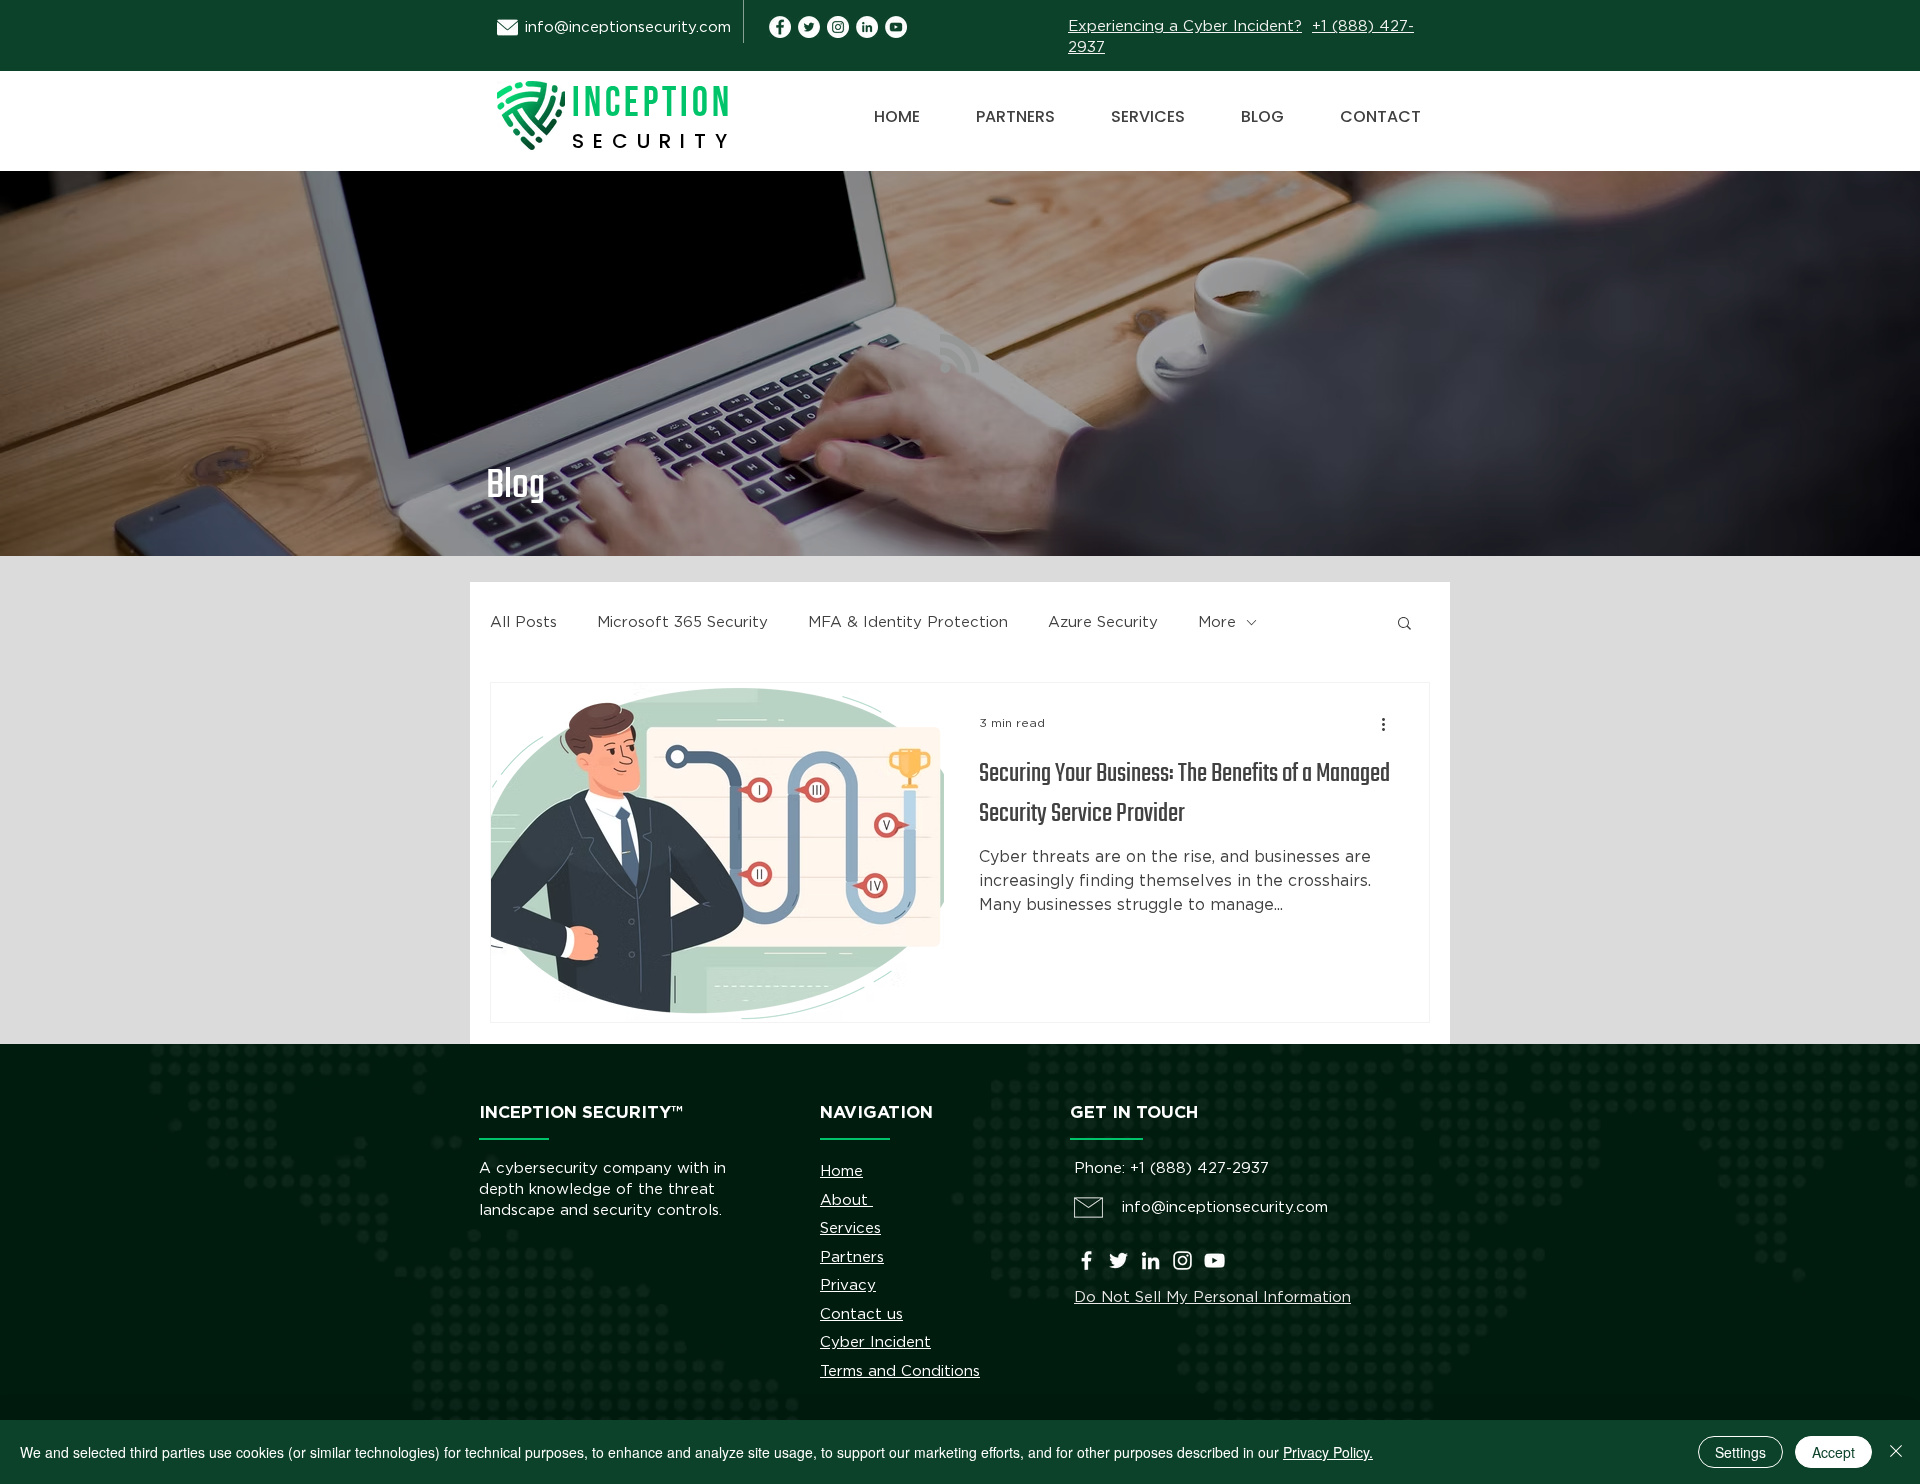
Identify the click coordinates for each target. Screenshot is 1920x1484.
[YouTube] (896, 27)
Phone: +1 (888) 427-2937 (1171, 1168)
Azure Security (1103, 622)
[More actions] (1390, 724)
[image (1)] (780, 27)
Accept (1833, 1452)
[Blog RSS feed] (959, 354)
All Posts (523, 622)
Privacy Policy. (1328, 1452)
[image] (867, 27)
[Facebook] (1086, 1260)
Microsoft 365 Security (682, 622)
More (1217, 622)
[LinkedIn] (1150, 1260)
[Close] (1896, 1452)
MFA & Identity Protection (908, 622)
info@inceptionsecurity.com (628, 27)
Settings (1740, 1452)
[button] (1404, 624)
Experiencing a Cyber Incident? (1185, 26)
